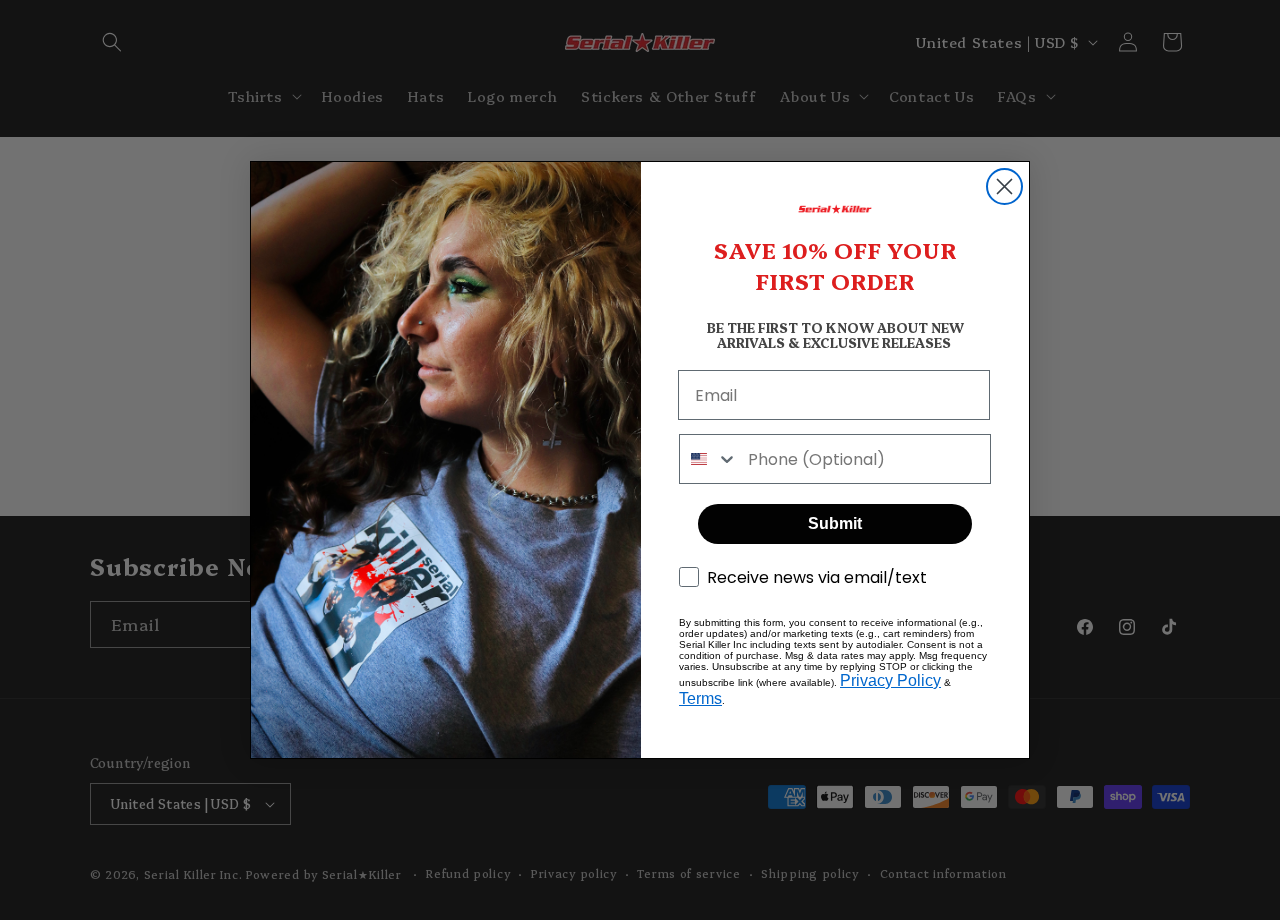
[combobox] (709, 459)
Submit (835, 523)
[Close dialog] (1004, 186)
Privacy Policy (890, 680)
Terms (700, 698)
